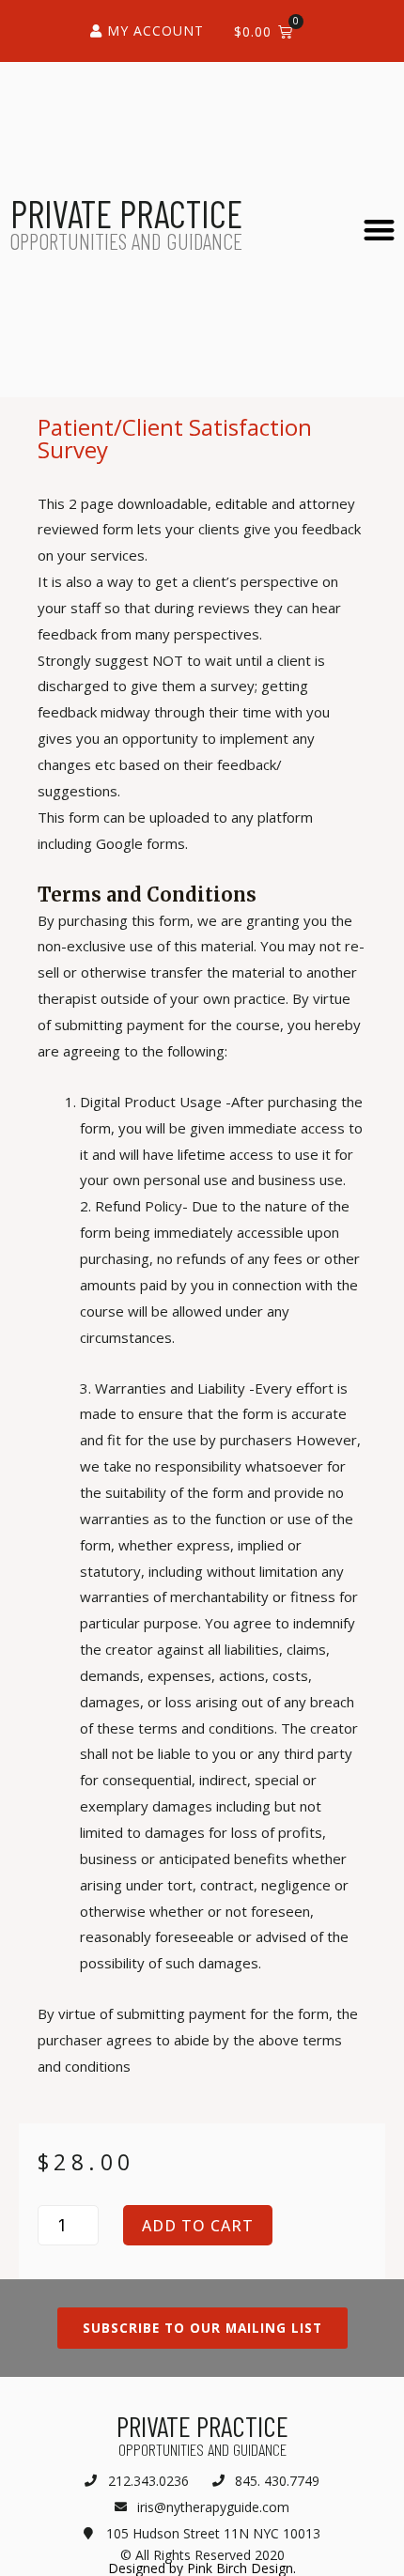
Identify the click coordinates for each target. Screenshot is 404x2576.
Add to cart (198, 2226)
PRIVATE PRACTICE (126, 213)
